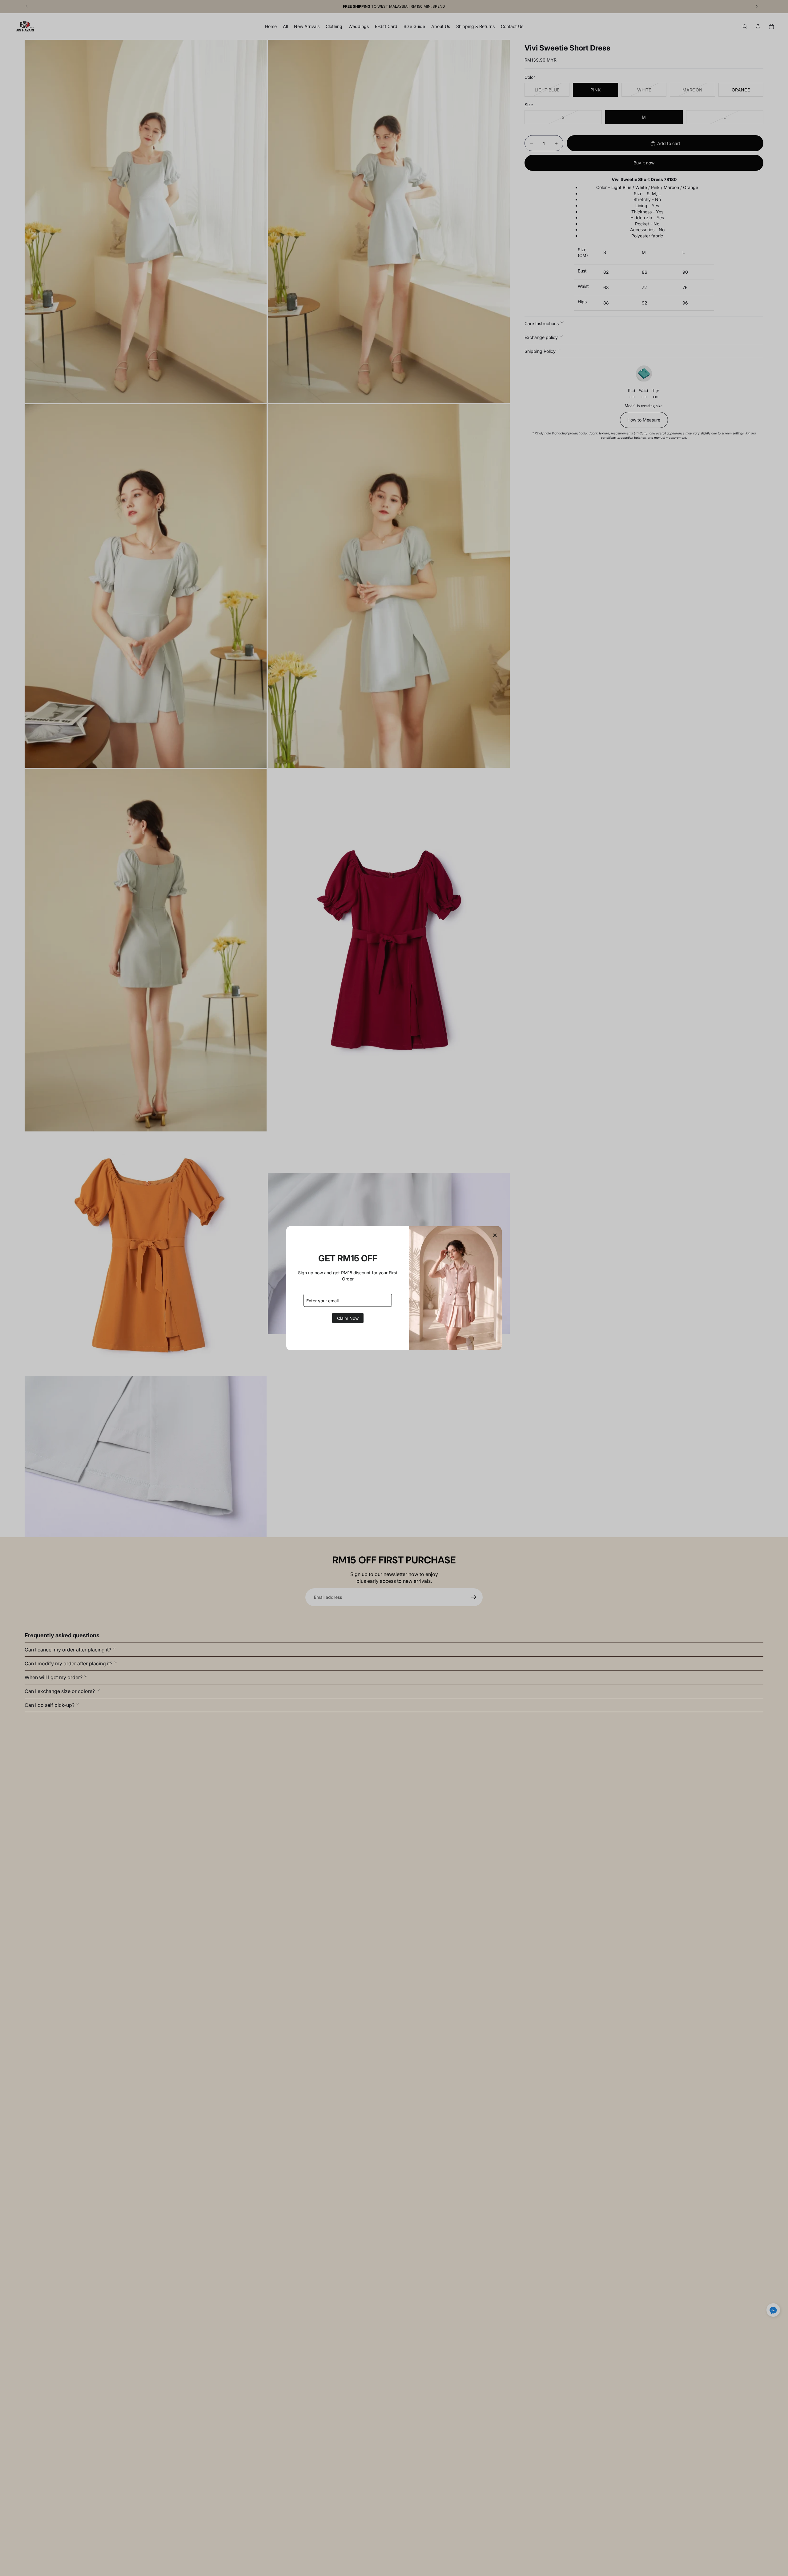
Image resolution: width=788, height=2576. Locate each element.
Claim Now (348, 1318)
